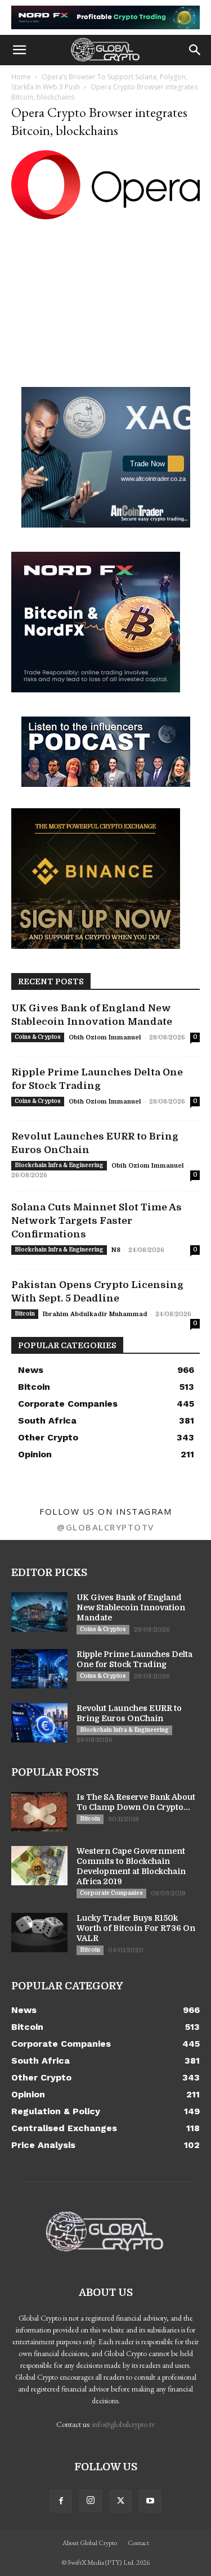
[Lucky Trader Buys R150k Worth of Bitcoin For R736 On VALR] (39, 1933)
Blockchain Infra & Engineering (59, 1165)
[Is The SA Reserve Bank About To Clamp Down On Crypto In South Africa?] (39, 1812)
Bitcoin (25, 1314)
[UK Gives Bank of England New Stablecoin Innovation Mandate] (39, 1612)
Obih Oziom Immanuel (105, 1037)
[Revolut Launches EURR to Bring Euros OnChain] (39, 1723)
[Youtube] (150, 2501)
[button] (19, 50)
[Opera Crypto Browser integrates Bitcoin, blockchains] (105, 216)
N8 (116, 1250)
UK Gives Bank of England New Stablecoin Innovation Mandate (131, 1607)
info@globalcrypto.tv (124, 2424)
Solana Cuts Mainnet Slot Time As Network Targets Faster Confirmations (96, 1221)
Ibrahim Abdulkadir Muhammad (95, 1314)
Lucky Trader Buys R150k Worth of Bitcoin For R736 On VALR (136, 1928)
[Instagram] (91, 2501)
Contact (138, 2543)
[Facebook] (61, 2501)
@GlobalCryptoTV (105, 1527)
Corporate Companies (111, 1893)
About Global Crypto (90, 2543)
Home (21, 77)
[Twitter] (120, 2501)
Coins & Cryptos (38, 1037)
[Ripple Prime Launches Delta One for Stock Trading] (39, 1669)
